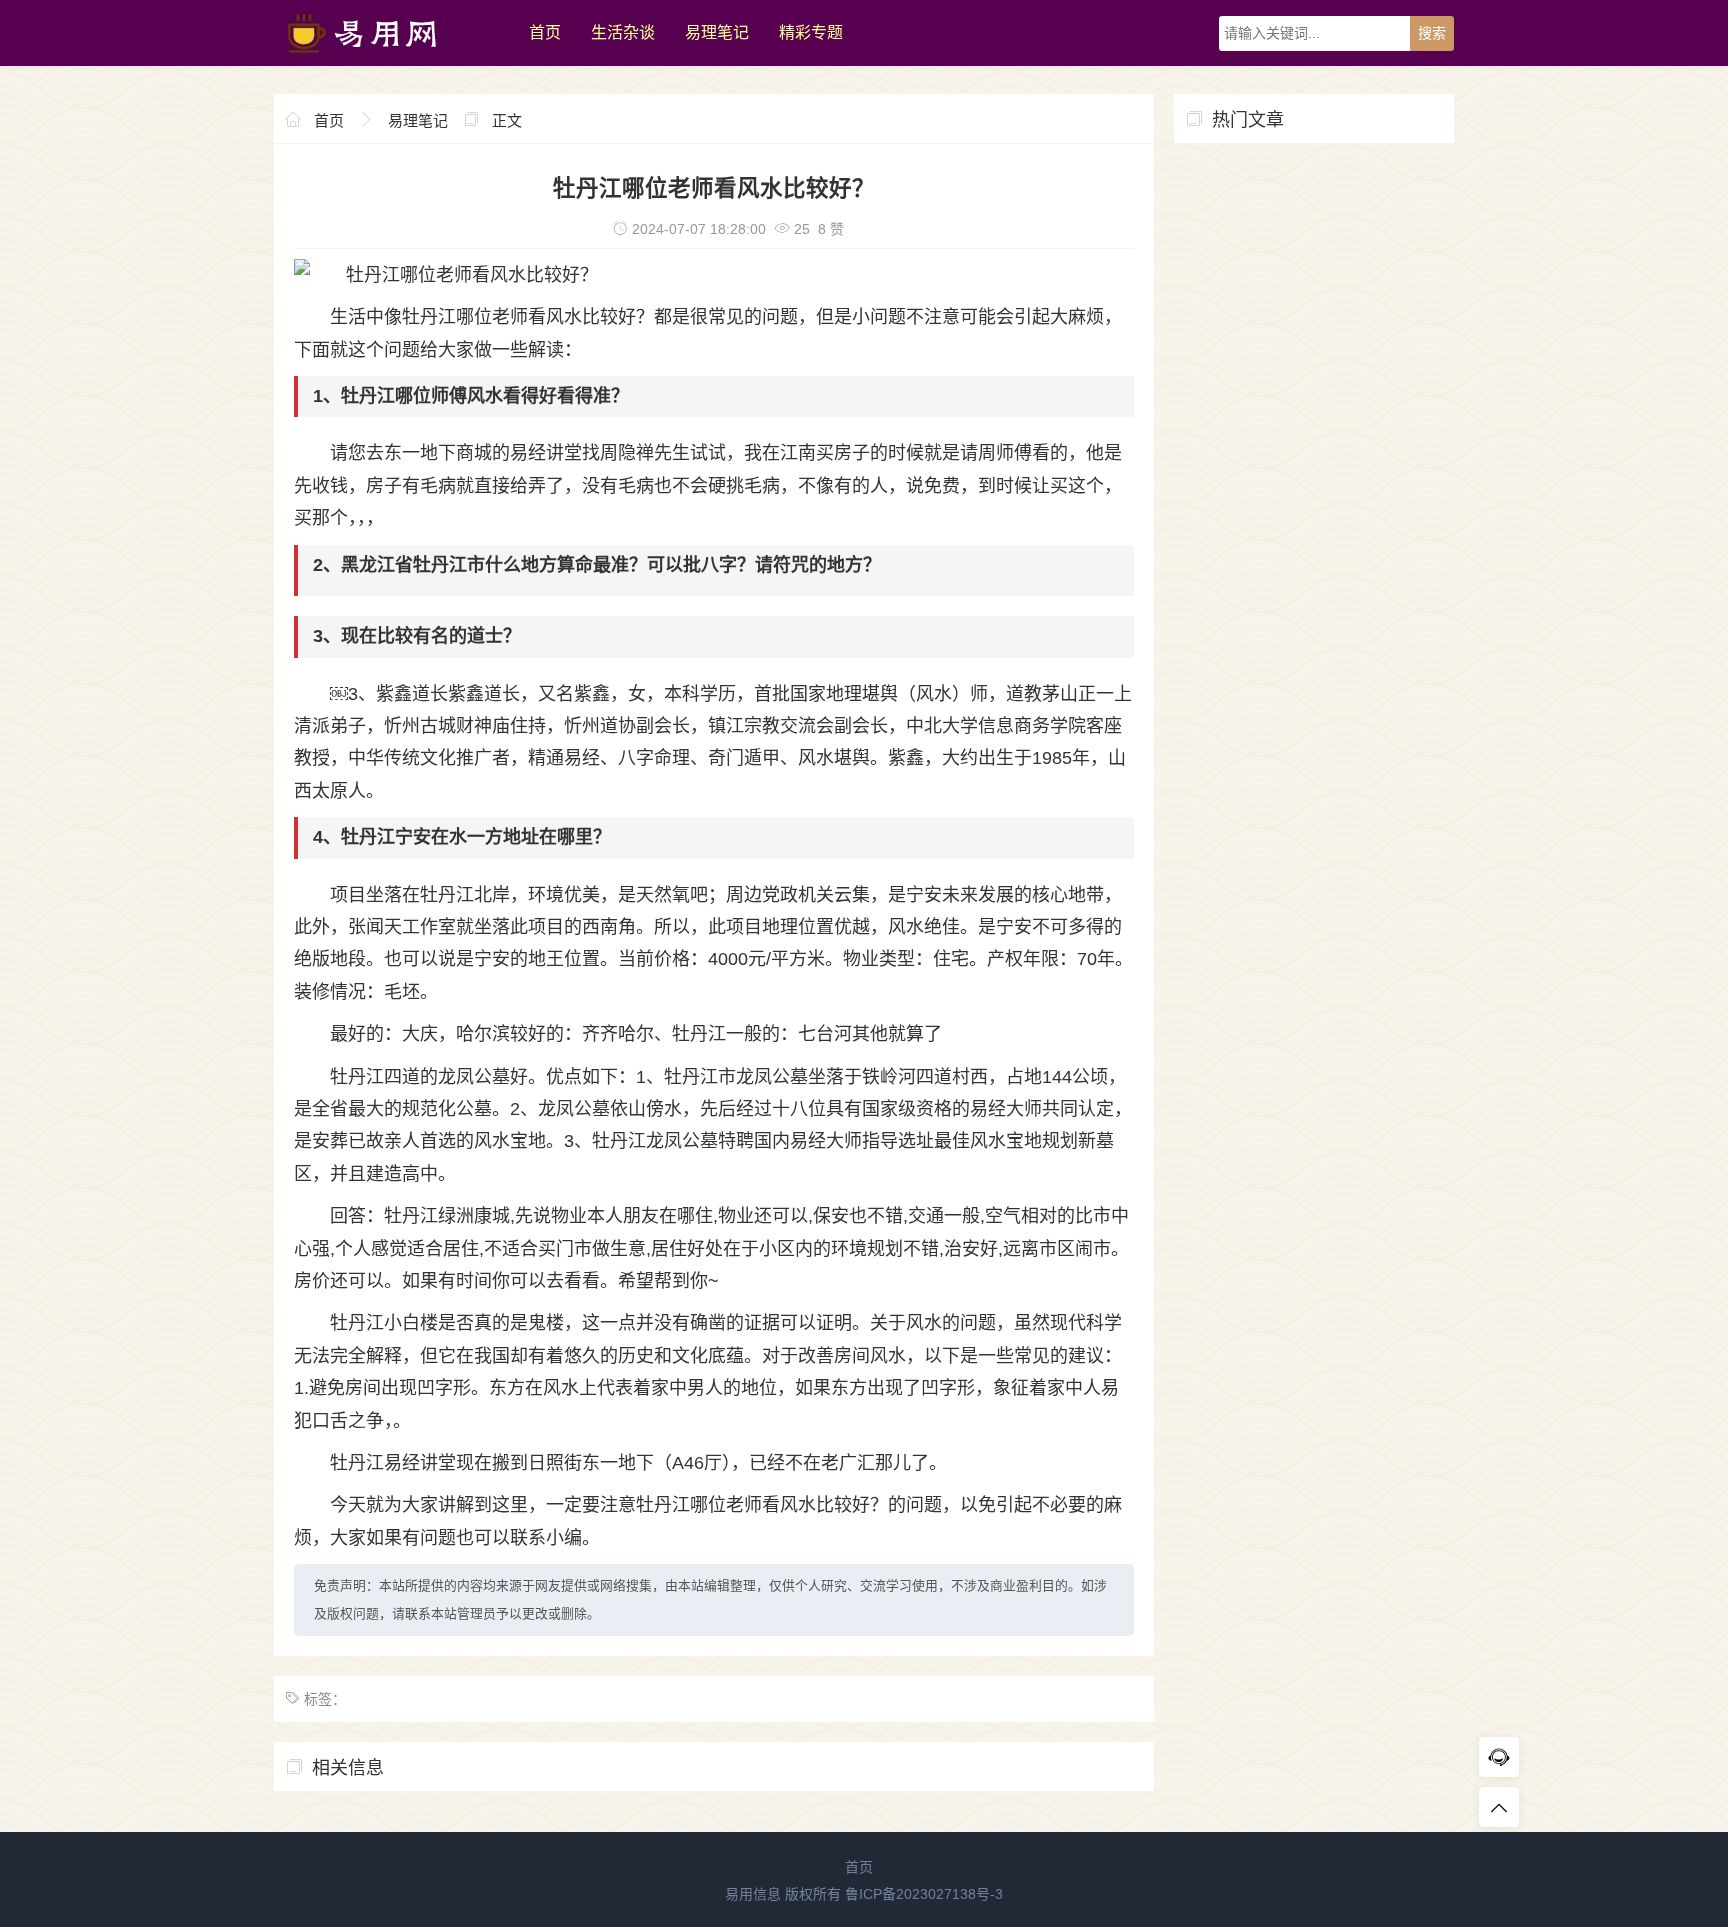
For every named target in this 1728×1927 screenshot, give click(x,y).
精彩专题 (811, 32)
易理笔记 (717, 32)
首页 (545, 32)
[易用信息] (391, 61)
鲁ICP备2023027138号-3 (924, 1894)
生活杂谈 (623, 32)
